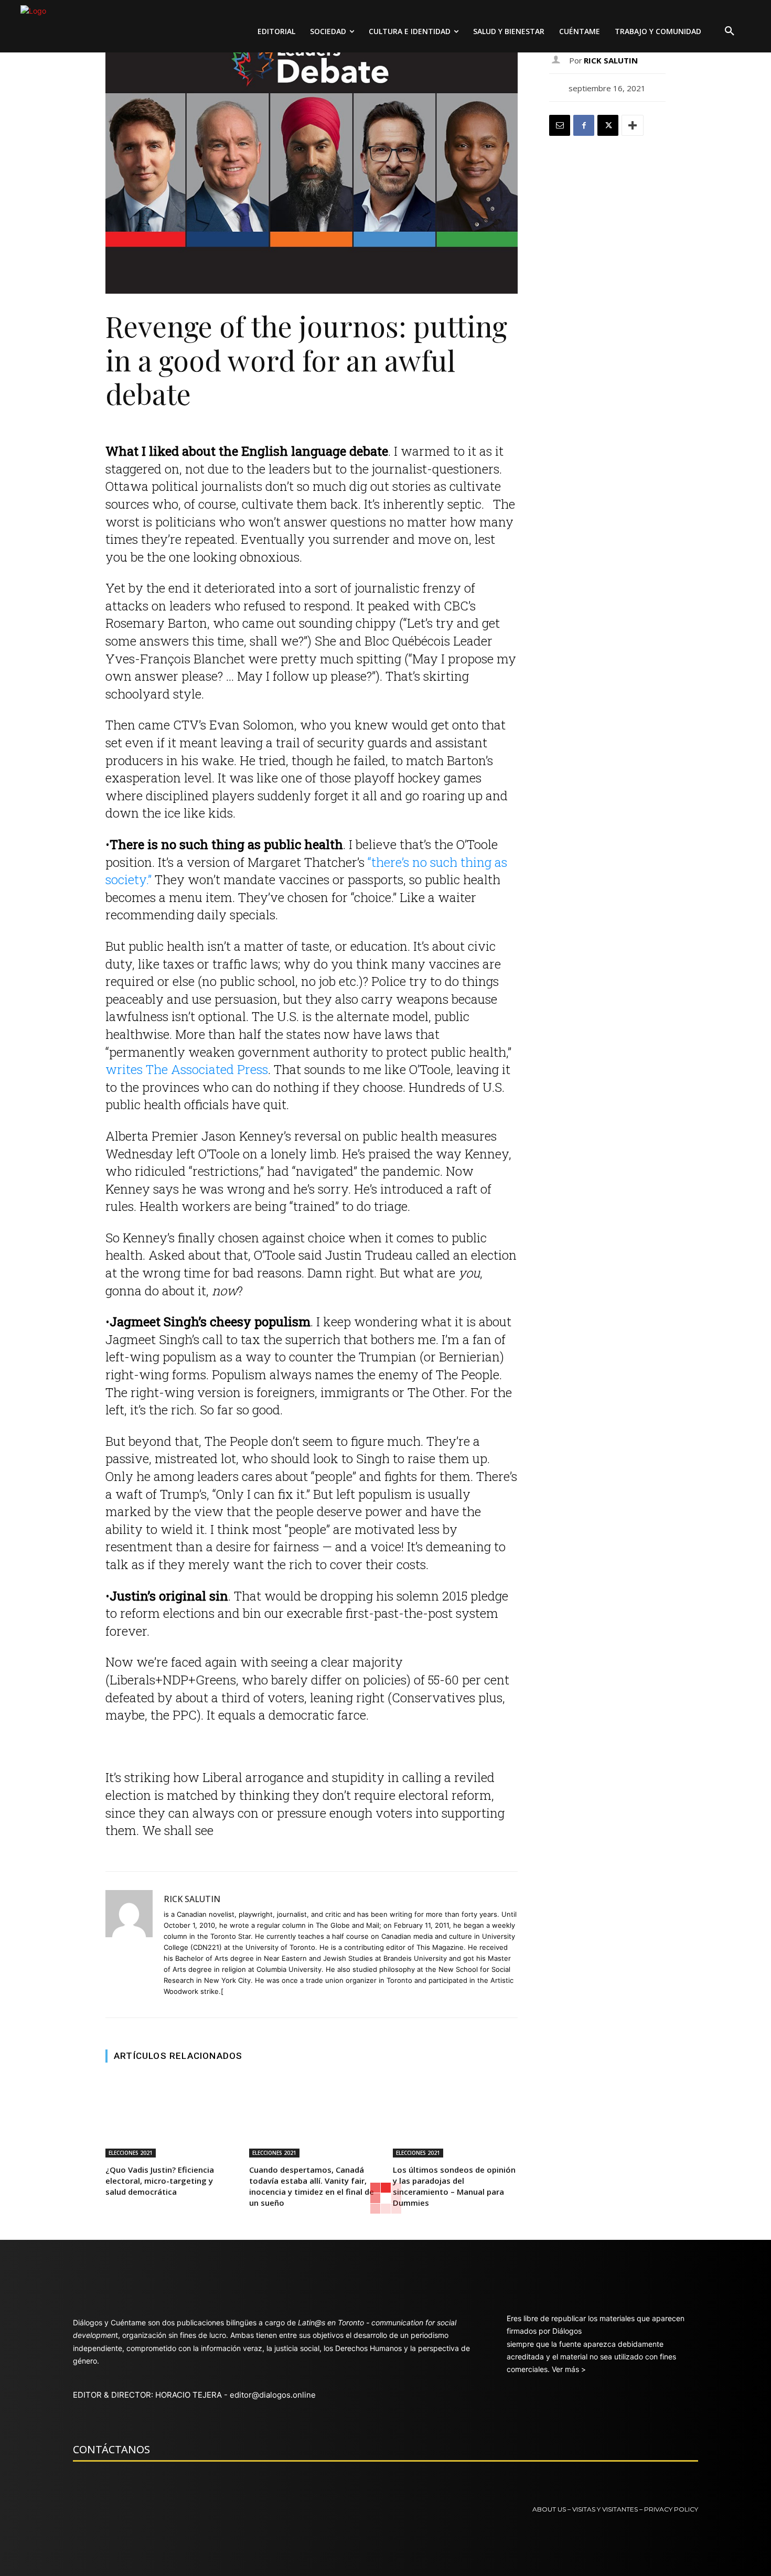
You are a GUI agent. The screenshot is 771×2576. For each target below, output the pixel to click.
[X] (608, 125)
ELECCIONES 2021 (131, 2153)
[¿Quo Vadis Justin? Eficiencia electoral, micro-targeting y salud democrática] (168, 2117)
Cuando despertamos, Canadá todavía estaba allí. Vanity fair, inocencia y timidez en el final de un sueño (312, 2186)
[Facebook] (584, 125)
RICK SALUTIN (192, 1899)
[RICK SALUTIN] (129, 1945)
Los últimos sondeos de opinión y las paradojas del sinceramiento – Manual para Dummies (454, 2186)
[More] (633, 125)
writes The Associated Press (187, 1069)
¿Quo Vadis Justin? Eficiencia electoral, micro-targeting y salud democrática (160, 2181)
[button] (730, 31)
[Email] (560, 125)
